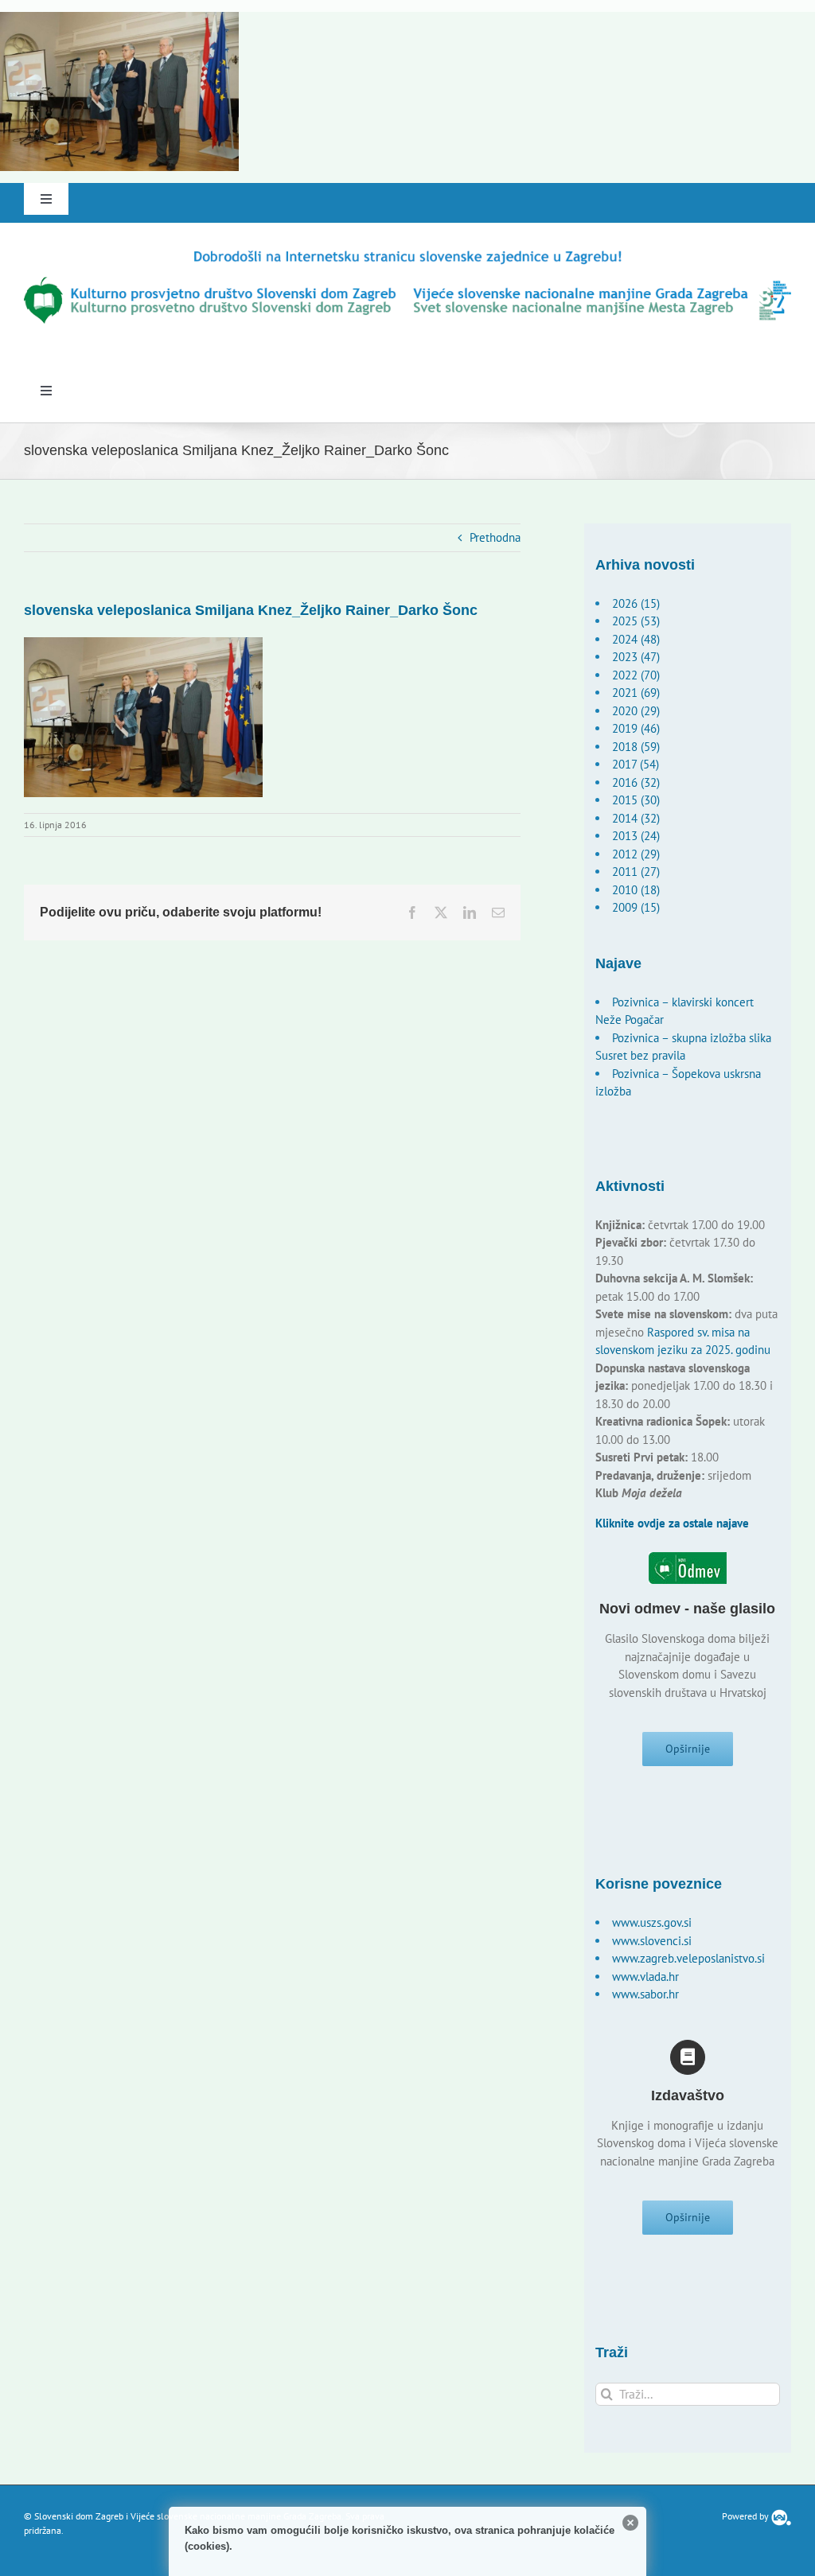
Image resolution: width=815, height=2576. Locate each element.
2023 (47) (636, 657)
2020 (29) (636, 711)
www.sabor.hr (645, 1994)
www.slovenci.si (652, 1941)
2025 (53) (636, 621)
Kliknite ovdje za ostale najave (672, 1523)
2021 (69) (636, 693)
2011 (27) (636, 872)
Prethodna (495, 537)
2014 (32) (636, 818)
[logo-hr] (407, 253)
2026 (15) (636, 603)
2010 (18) (636, 890)
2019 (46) (636, 728)
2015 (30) (636, 800)
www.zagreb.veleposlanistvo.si (688, 1958)
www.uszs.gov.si (652, 1922)
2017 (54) (636, 764)
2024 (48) (636, 639)
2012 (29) (636, 854)
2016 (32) (636, 782)
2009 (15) (636, 907)
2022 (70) (636, 675)
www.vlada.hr (645, 1977)
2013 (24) (636, 836)
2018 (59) (636, 747)
